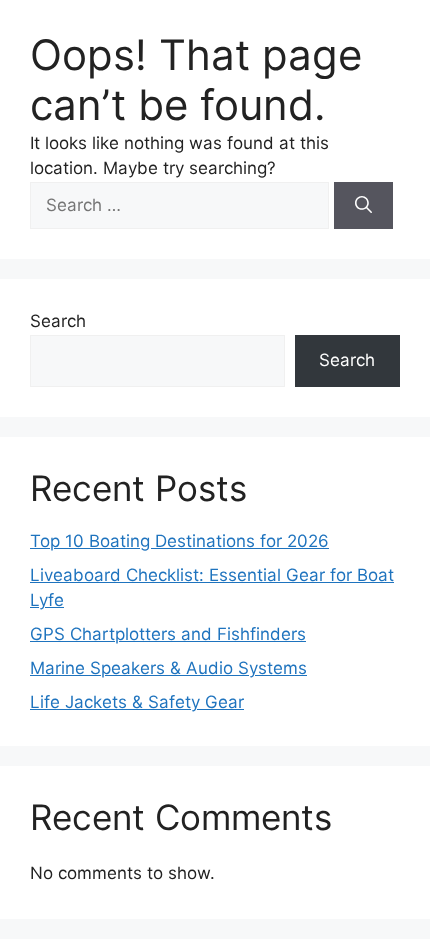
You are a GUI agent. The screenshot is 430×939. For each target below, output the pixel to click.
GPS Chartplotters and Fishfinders (168, 634)
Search (58, 321)
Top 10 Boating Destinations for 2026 (179, 541)
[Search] (363, 206)
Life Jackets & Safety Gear (137, 702)
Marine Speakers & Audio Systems (168, 668)
